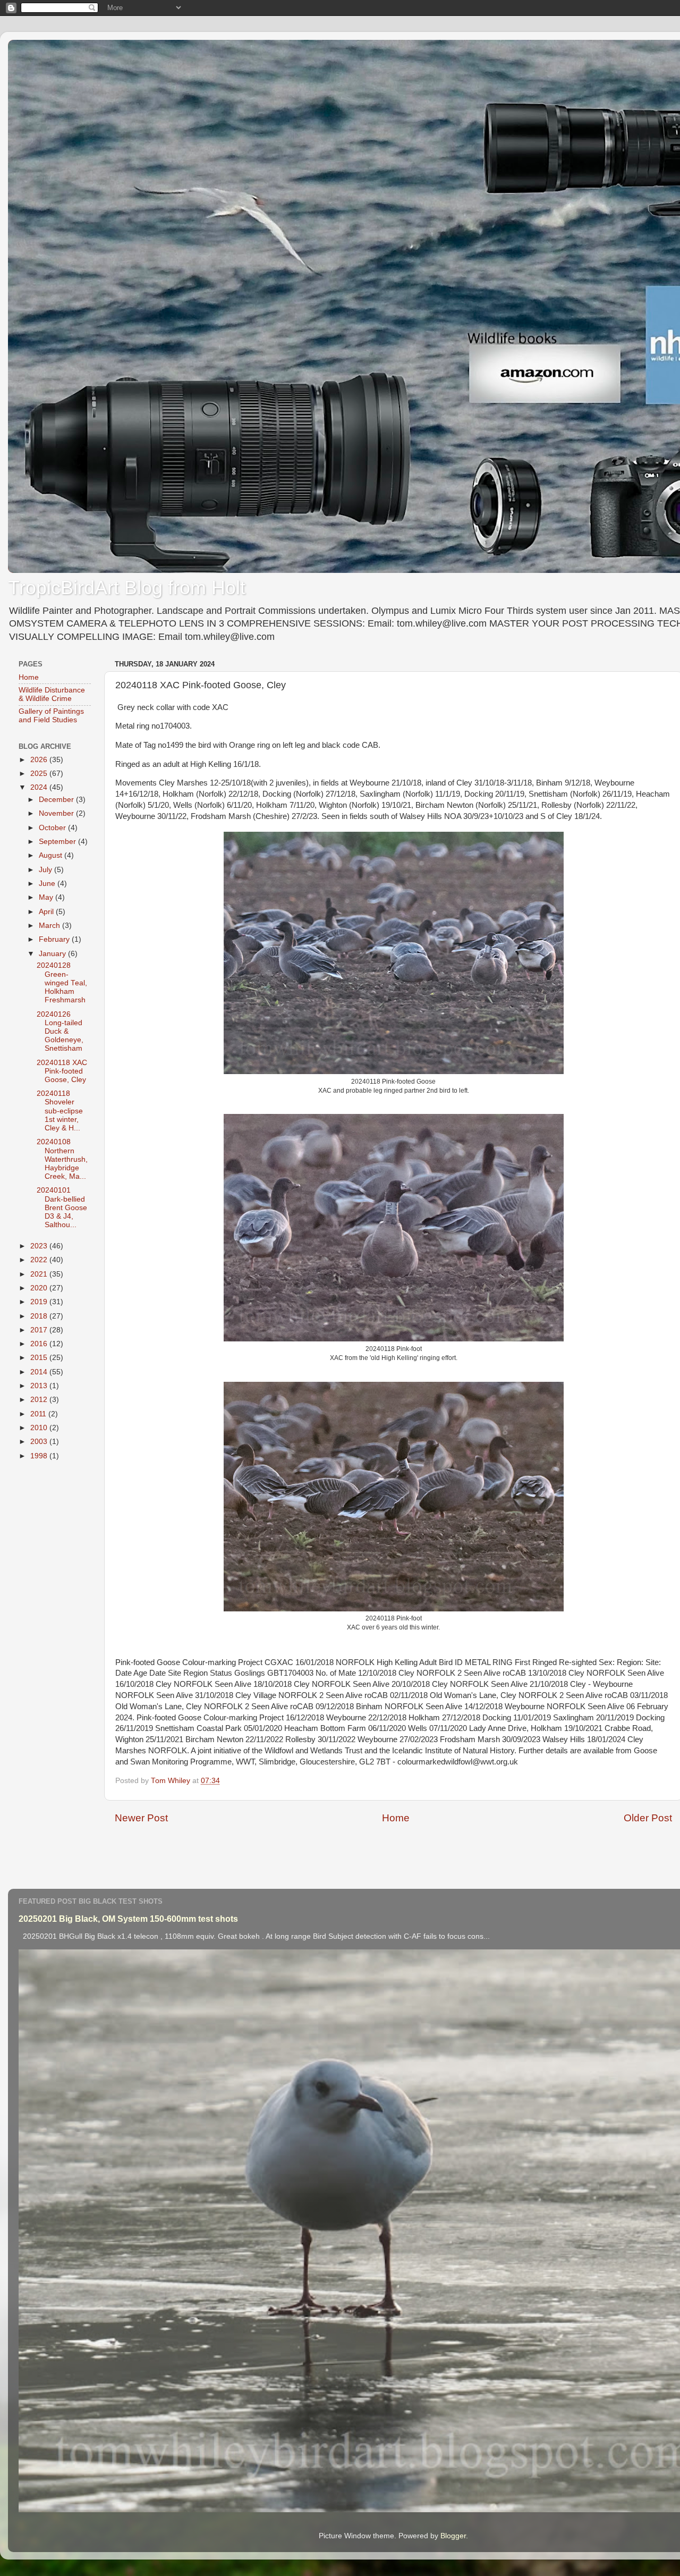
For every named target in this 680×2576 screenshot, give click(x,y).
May (47, 897)
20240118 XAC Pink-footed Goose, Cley (62, 1071)
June (48, 884)
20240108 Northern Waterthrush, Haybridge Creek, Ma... (62, 1159)
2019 (40, 1302)
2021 (40, 1274)
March (50, 926)
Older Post (648, 1818)
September (58, 842)
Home (396, 1818)
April (47, 912)
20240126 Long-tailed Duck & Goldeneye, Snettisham (60, 1032)
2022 (40, 1260)
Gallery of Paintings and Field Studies (51, 716)
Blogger (453, 2536)
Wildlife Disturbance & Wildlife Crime (52, 694)
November (57, 813)
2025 (40, 774)
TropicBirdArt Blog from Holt (127, 588)
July (46, 870)
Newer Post (141, 1818)
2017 (40, 1330)
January (53, 954)
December (57, 800)
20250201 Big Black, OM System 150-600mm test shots (128, 1919)
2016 (40, 1344)
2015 (40, 1358)
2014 (40, 1372)
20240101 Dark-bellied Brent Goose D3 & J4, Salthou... (62, 1207)
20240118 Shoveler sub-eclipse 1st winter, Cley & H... (60, 1111)
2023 (40, 1246)
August (52, 855)
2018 (40, 1316)
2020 (40, 1288)
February (55, 939)
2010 (40, 1428)
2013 (40, 1386)
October (53, 828)
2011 (39, 1414)
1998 (40, 1456)
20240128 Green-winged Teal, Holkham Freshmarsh (62, 983)
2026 (40, 760)
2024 (40, 787)
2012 (40, 1400)
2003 (40, 1442)
